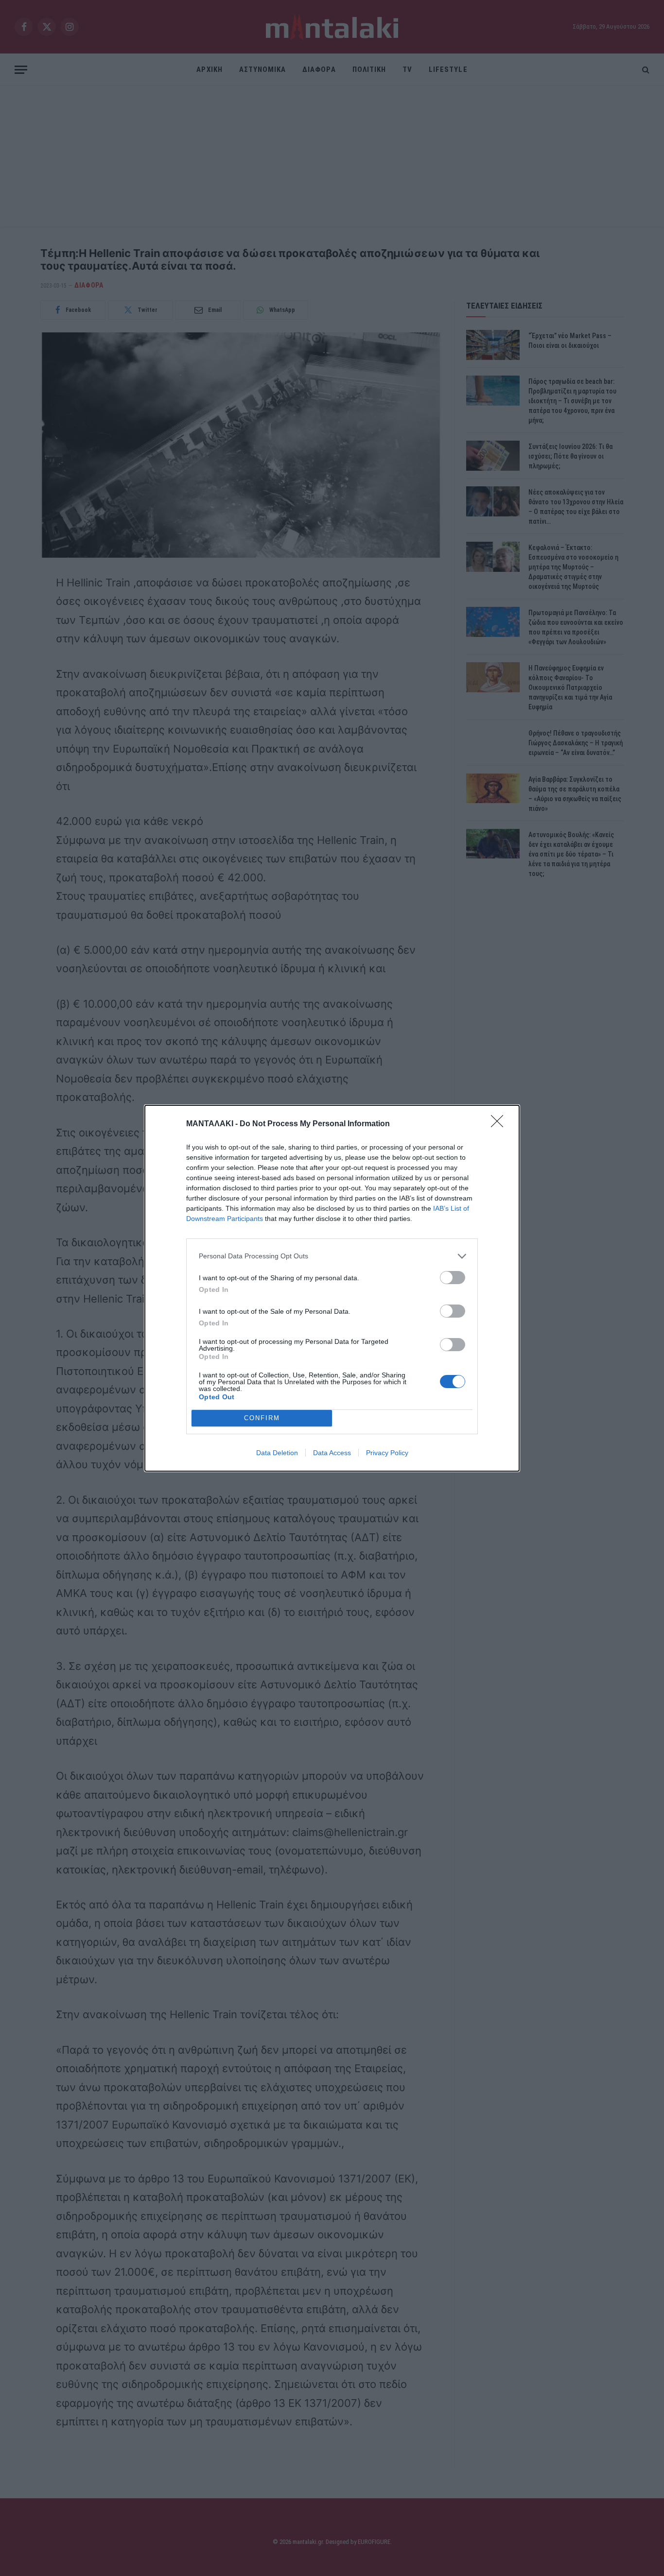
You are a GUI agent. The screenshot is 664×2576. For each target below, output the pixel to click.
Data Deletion (277, 1453)
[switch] (453, 1278)
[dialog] (332, 1288)
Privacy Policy (387, 1453)
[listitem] (332, 1256)
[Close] (500, 1124)
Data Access (332, 1453)
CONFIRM (262, 1418)
